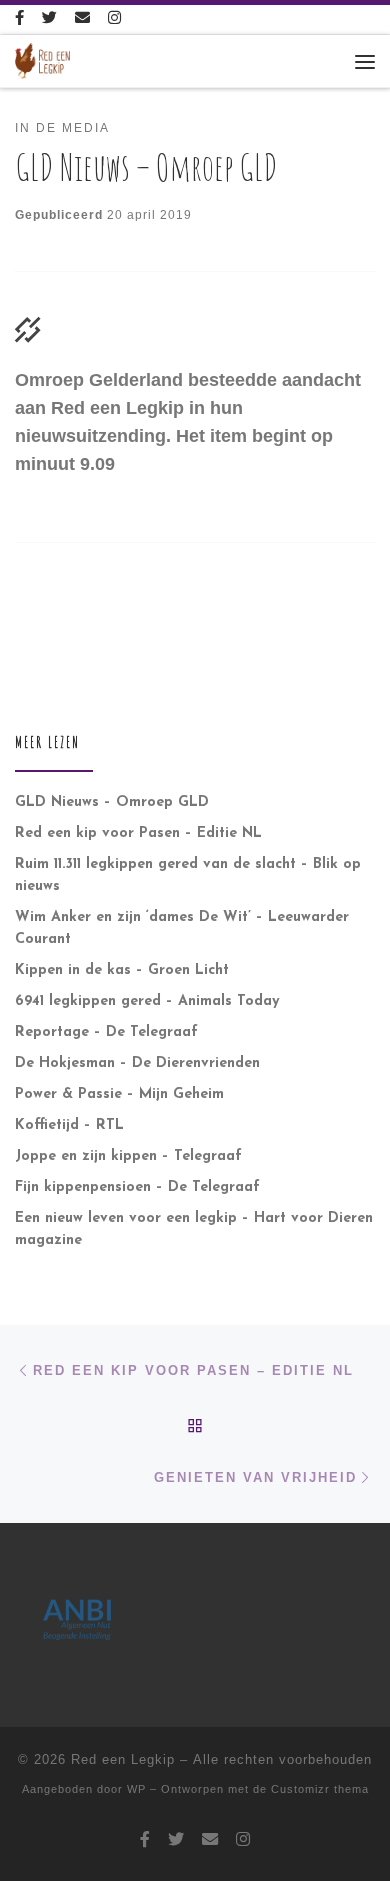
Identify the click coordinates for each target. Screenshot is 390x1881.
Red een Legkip (123, 1759)
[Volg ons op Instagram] (114, 19)
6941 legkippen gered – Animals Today (147, 1001)
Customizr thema (320, 1789)
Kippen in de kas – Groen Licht (122, 970)
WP (136, 1789)
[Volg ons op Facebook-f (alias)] (19, 19)
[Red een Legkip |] (42, 60)
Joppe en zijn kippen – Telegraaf (128, 1156)
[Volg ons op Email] (82, 19)
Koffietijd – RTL (69, 1125)
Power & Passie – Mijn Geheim (119, 1094)
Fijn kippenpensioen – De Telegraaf (137, 1187)
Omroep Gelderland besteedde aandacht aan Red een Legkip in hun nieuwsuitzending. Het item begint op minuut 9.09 (188, 422)
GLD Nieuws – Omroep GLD (112, 802)
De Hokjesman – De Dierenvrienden (137, 1063)
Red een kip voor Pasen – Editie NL (138, 833)
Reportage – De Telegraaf (106, 1032)
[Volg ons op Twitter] (49, 19)
